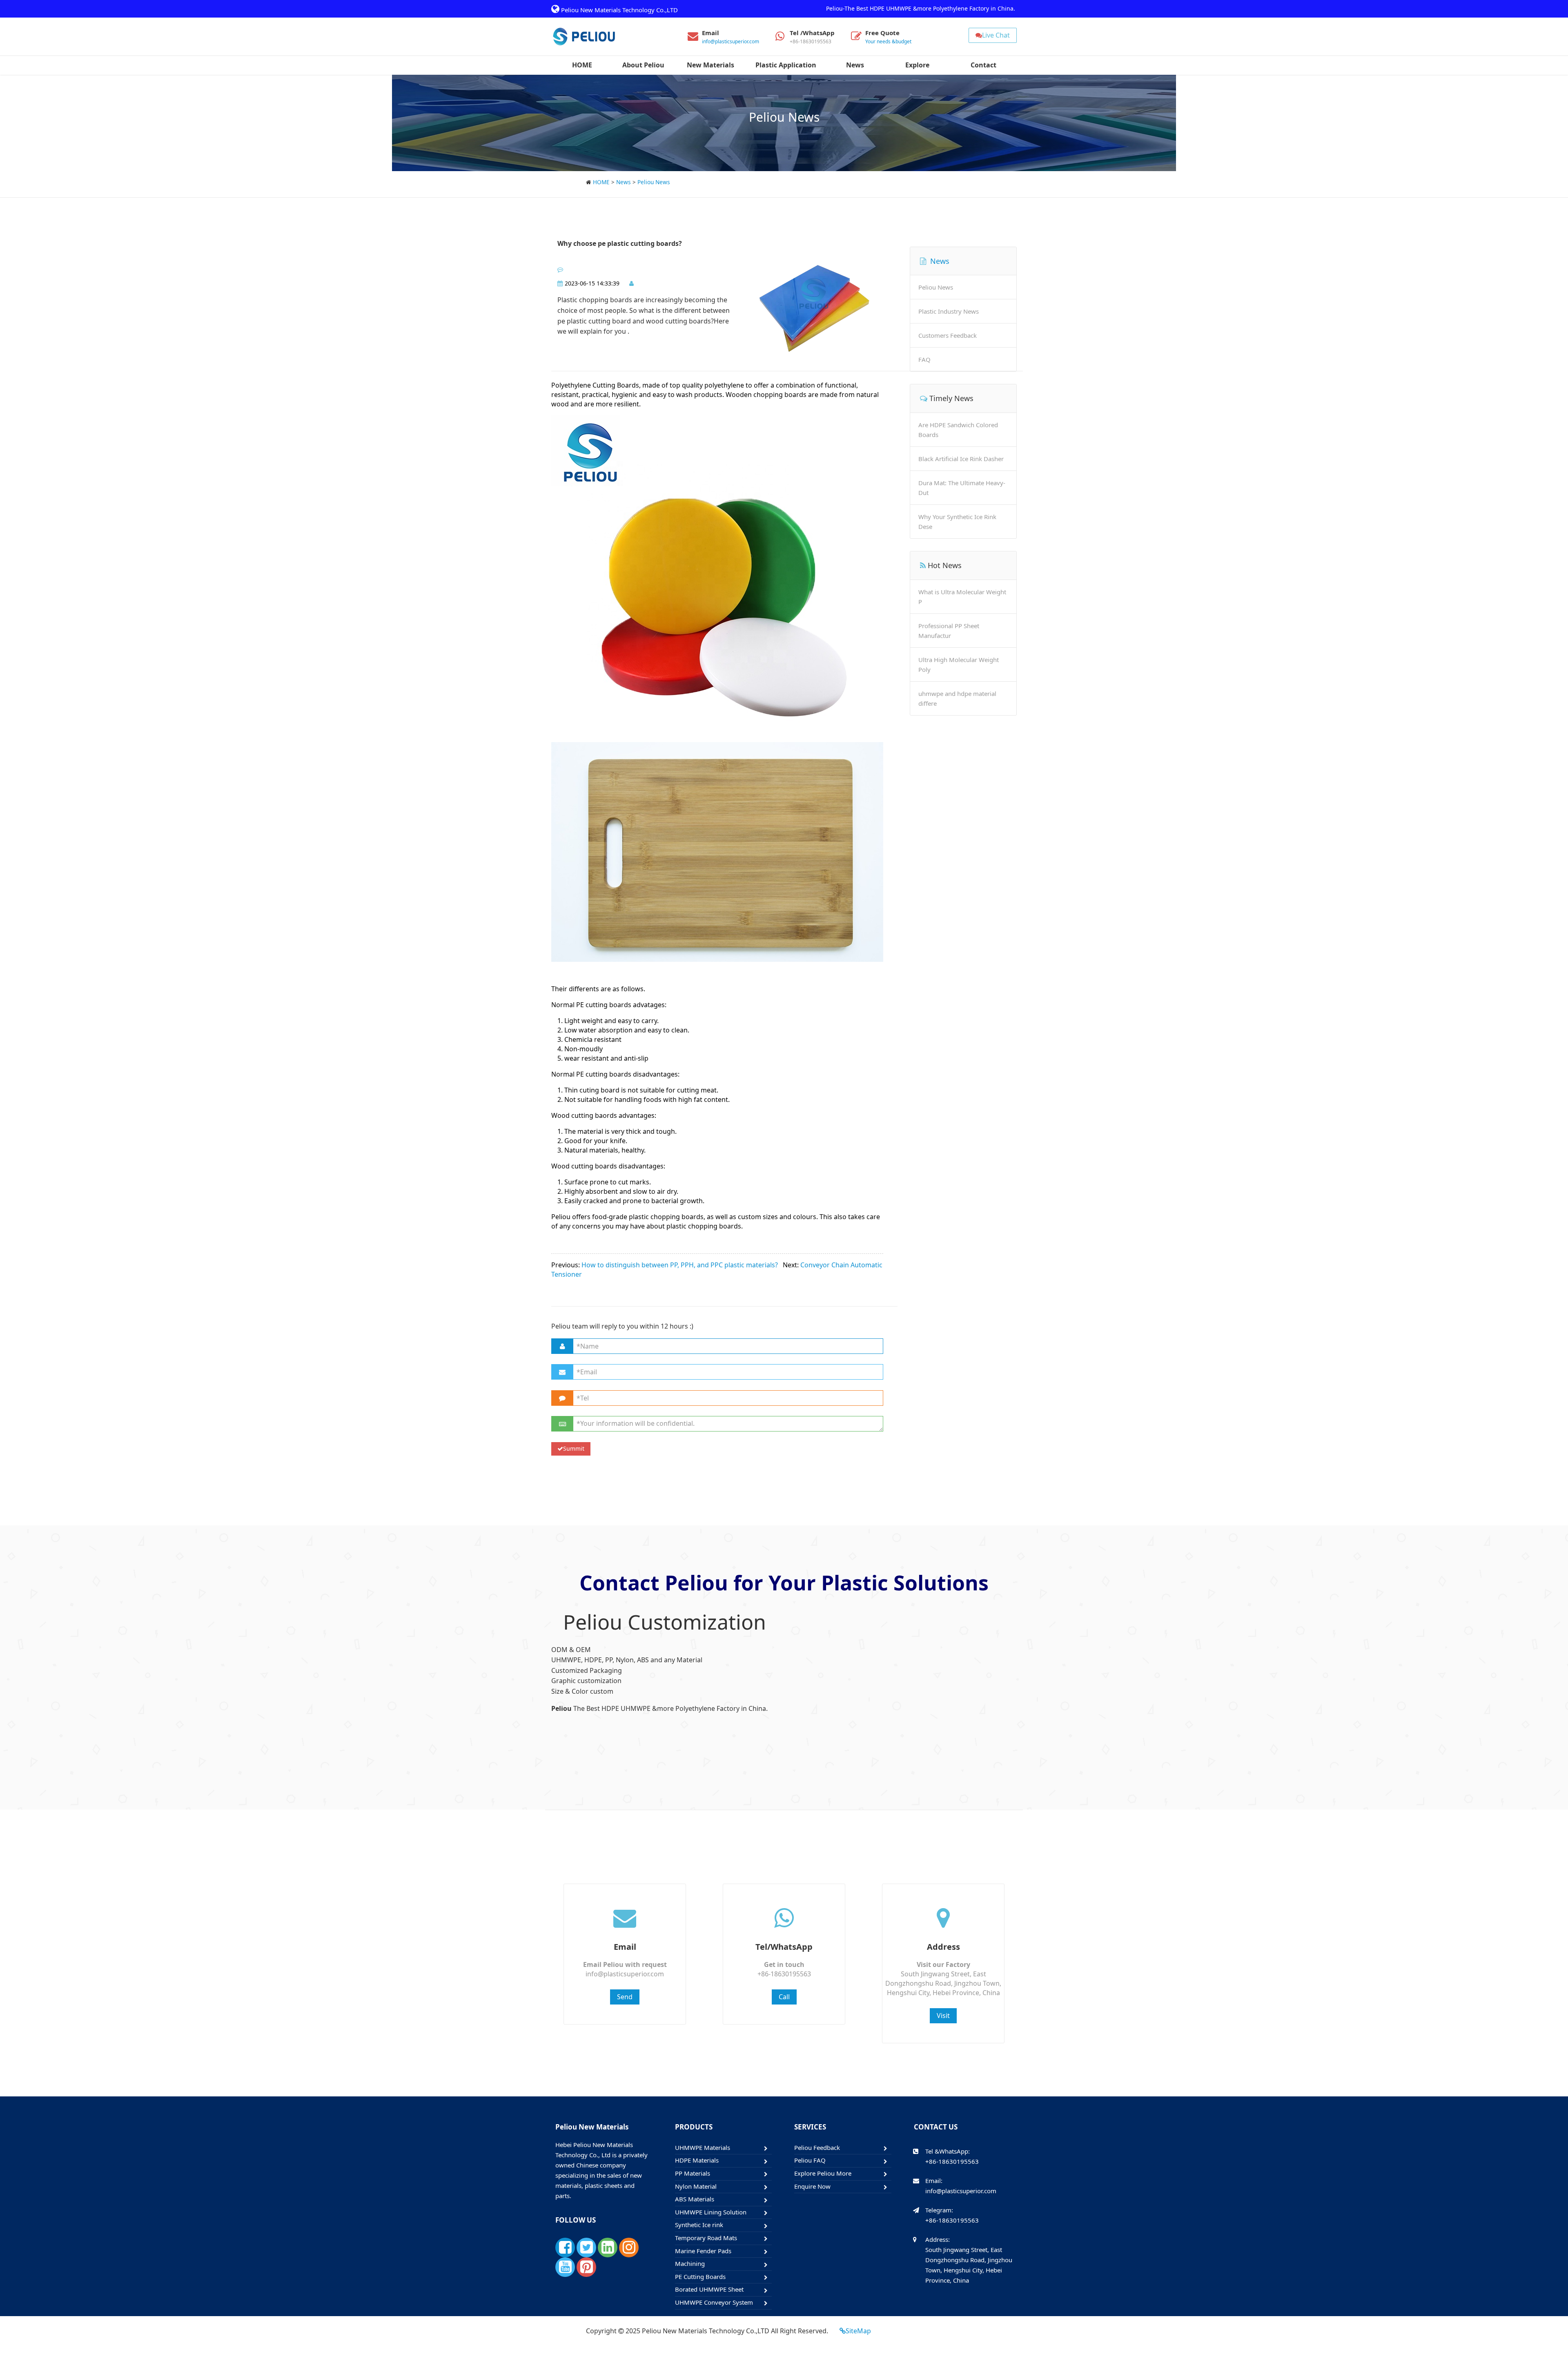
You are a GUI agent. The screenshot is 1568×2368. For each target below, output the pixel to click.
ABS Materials (695, 2199)
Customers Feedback (948, 335)
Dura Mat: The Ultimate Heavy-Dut (962, 488)
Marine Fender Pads (703, 2251)
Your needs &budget (888, 41)
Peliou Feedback (817, 2147)
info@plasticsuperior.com (731, 41)
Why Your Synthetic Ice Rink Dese (957, 522)
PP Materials (693, 2173)
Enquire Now (812, 2186)
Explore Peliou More (823, 2173)
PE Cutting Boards (700, 2277)
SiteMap (858, 2331)
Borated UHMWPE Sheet (709, 2289)
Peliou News (654, 182)
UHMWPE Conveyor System (714, 2302)
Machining (690, 2263)
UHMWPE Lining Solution (711, 2212)
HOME (601, 182)
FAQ (924, 359)
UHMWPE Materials (703, 2147)
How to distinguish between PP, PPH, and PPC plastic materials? (680, 1265)
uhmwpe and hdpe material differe (957, 698)
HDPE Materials (697, 2160)
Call (784, 1997)
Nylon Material (696, 2186)
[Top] (1557, 2337)
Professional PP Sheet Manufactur (949, 631)
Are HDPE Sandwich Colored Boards (958, 430)
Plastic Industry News (949, 311)
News (624, 182)
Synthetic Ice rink (699, 2225)
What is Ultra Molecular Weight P (962, 597)
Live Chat (996, 35)
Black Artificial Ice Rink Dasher (961, 459)
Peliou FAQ (810, 2160)
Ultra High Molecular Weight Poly (959, 664)
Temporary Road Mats (706, 2238)
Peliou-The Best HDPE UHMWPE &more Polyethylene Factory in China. (921, 8)
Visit (943, 2016)
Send (625, 1997)
